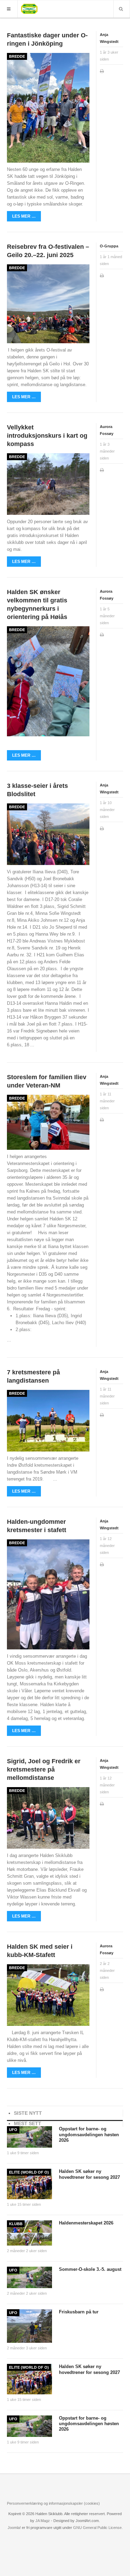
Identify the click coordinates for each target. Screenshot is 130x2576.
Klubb (16, 2224)
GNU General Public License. (98, 2528)
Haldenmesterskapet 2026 (86, 2223)
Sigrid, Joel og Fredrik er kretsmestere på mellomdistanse (44, 1769)
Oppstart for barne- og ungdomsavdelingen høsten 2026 (89, 2134)
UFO (13, 2130)
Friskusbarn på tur (79, 2312)
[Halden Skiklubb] (29, 8)
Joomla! (14, 2528)
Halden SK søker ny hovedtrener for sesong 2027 (89, 2174)
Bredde (17, 56)
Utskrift (102, 72)
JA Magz (43, 2521)
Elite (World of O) (29, 2172)
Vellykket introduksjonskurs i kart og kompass (47, 436)
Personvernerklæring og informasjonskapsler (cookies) (53, 2503)
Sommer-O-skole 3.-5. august (90, 2269)
